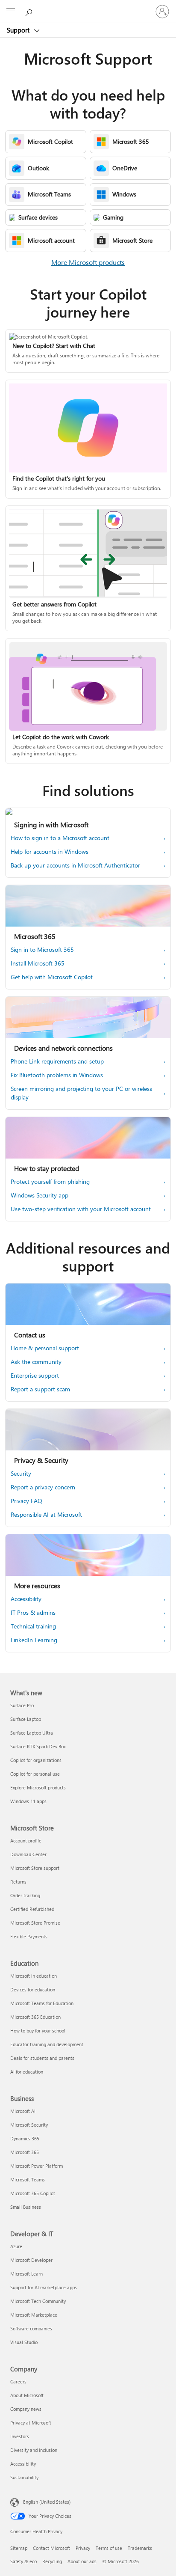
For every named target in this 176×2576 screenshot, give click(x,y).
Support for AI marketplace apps (44, 2287)
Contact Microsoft (51, 2548)
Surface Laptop (26, 1719)
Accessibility (23, 2464)
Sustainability (24, 2477)
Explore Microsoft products (38, 1787)
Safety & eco (23, 2561)
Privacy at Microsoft (31, 2423)
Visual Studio (24, 2342)
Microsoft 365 (25, 2152)
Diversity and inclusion (34, 2450)
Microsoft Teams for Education (42, 2003)
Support (19, 30)
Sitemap (19, 2548)
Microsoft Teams (28, 2179)
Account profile (26, 1841)
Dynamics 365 (25, 2138)
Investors (20, 2436)
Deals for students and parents (42, 2058)
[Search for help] (30, 11)
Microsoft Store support (35, 1868)
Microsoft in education (34, 1976)
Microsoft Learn (26, 2274)
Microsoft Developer (31, 2260)
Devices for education (33, 1989)
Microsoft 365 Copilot (33, 2193)
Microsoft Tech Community (38, 2301)
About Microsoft (27, 2395)
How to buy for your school (38, 2031)
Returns (18, 1882)
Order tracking (25, 1895)
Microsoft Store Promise (35, 1923)
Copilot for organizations (36, 1760)
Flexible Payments (29, 1936)
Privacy (83, 2548)
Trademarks (140, 2548)
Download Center (28, 1854)
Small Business (26, 2207)
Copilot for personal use (35, 1774)
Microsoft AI (23, 2111)
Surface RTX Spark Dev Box (38, 1746)
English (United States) (47, 2502)
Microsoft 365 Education (35, 2017)
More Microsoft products (88, 262)
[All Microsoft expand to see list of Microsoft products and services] (11, 12)
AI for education (27, 2072)
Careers (18, 2381)
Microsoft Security (29, 2125)
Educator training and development (47, 2044)
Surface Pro (22, 1705)
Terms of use (109, 2548)
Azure (16, 2246)
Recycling (52, 2561)
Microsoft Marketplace (34, 2315)
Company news (26, 2409)
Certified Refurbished (32, 1909)
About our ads (82, 2561)
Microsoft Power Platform (37, 2166)
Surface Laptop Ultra (32, 1733)
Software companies (31, 2328)
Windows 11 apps (28, 1801)
